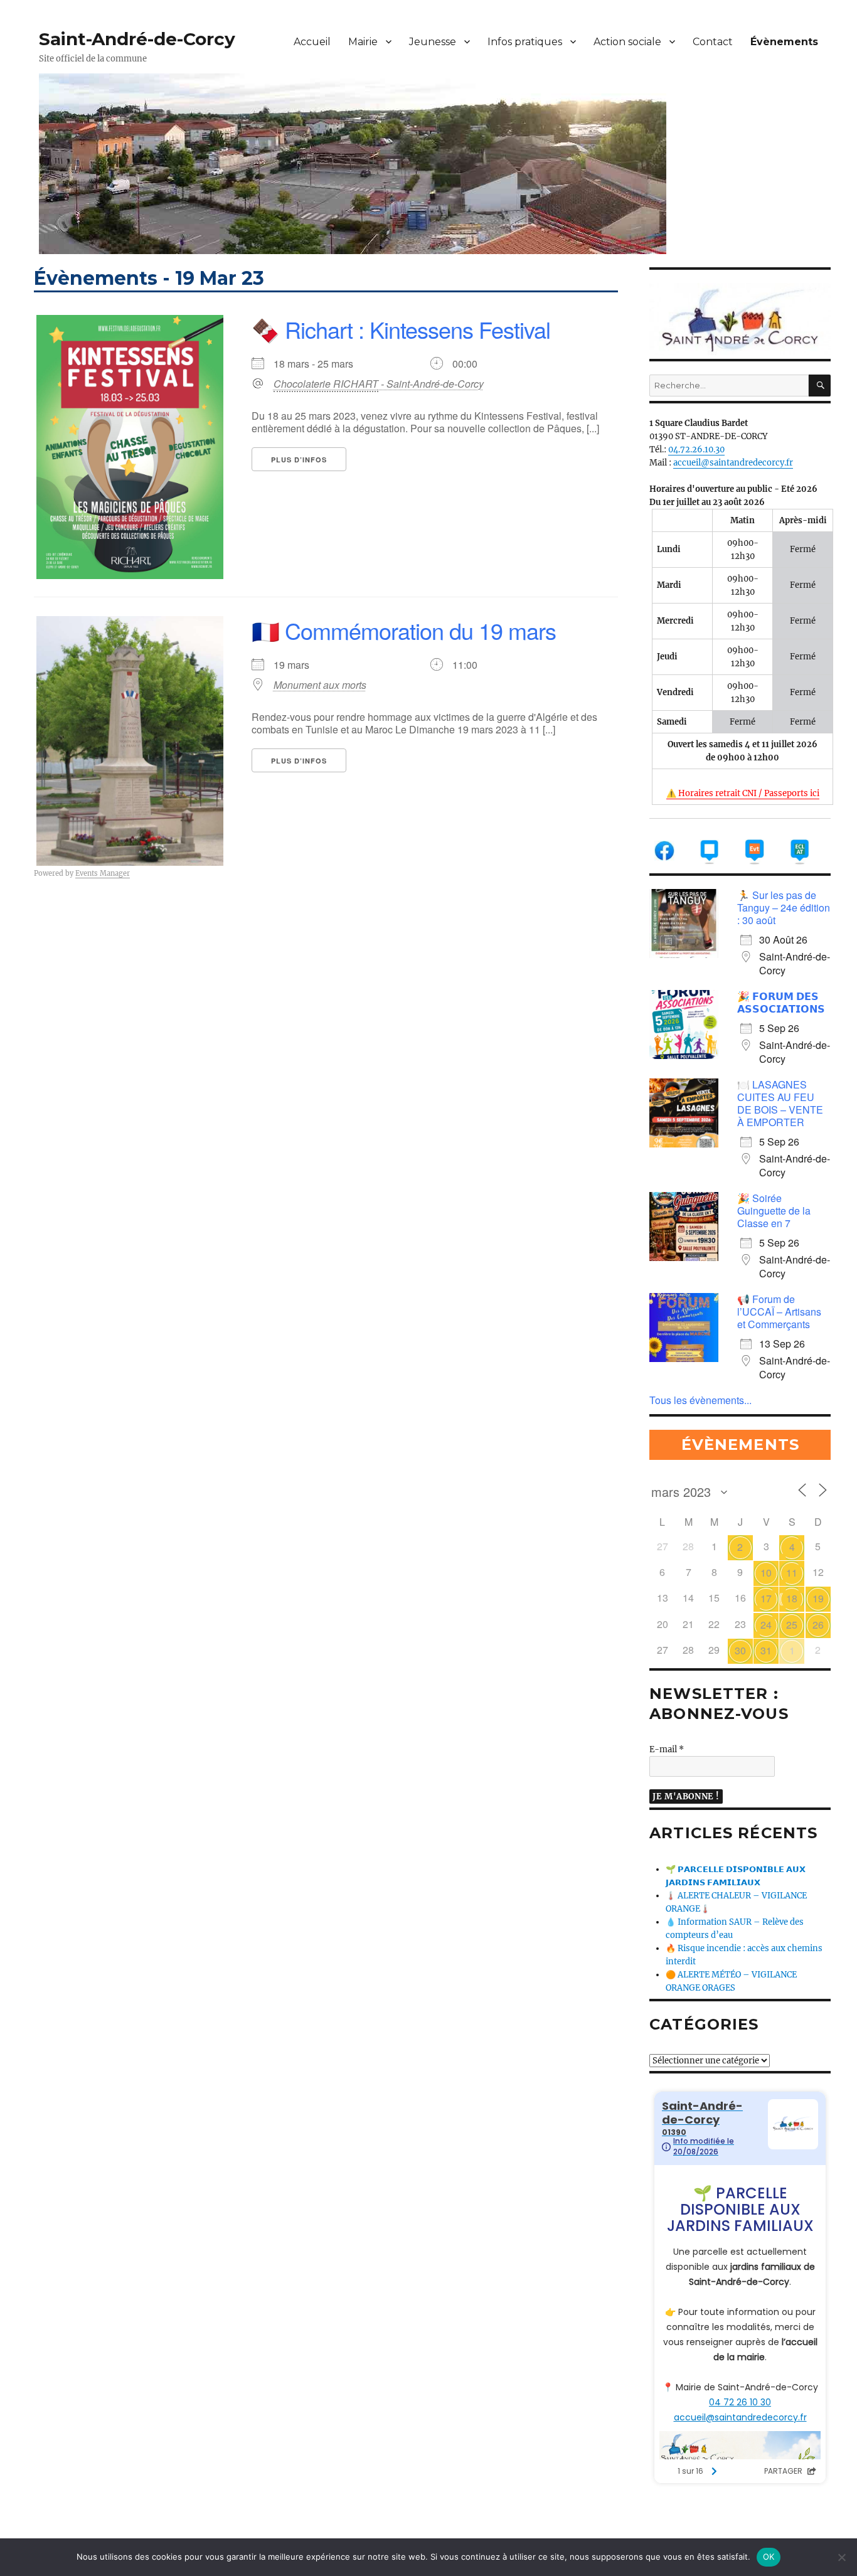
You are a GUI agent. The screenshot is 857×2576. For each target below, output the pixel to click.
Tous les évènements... (700, 1400)
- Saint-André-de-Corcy (379, 384)
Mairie (363, 42)
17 (766, 1598)
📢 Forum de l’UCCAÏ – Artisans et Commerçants (779, 1312)
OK (769, 2557)
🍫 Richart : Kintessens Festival (401, 329)
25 (792, 1625)
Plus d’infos (299, 460)
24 (766, 1625)
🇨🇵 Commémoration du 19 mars (404, 630)
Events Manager (103, 873)
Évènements (784, 42)
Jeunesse (433, 42)
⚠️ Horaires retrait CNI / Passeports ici (743, 793)
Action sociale (627, 42)
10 (766, 1573)
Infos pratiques (525, 42)
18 (792, 1598)
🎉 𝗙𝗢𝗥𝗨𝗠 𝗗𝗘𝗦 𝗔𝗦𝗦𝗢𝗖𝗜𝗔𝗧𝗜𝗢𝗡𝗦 (781, 1002)
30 (740, 1650)
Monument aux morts (320, 685)
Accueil (312, 42)
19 (818, 1598)
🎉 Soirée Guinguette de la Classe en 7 (774, 1211)
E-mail (667, 1749)
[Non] (841, 2557)
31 (766, 1650)
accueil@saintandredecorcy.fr (733, 463)
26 (818, 1625)
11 (792, 1573)
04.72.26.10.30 (696, 450)
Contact (713, 42)
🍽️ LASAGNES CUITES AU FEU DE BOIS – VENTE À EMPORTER (780, 1103)
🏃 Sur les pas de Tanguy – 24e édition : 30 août (784, 907)
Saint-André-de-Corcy (137, 39)
